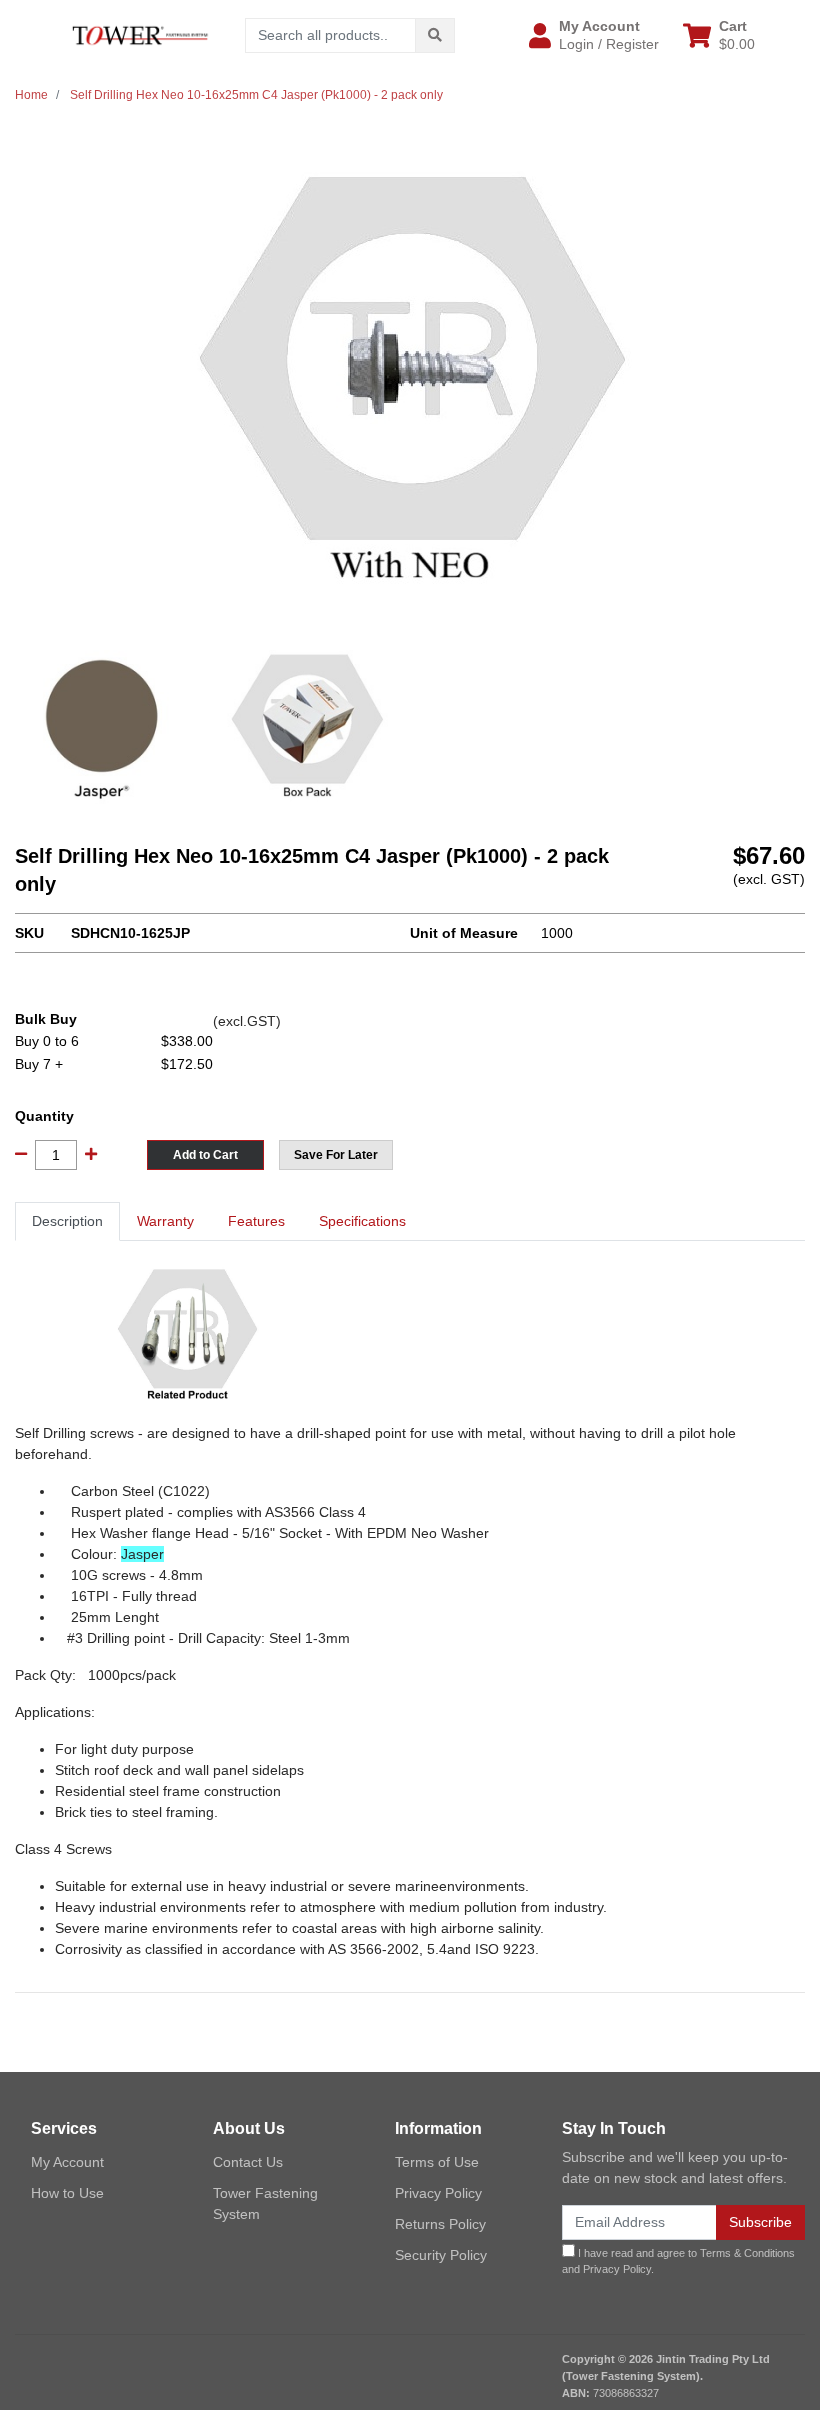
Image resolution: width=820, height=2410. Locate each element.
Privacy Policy (438, 2193)
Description (67, 1221)
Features (256, 1221)
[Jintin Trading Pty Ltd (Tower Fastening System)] (140, 34)
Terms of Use (437, 2162)
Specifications (362, 1221)
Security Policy (441, 2255)
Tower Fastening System (265, 2203)
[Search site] (435, 35)
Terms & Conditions (747, 2253)
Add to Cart (205, 1155)
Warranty (165, 1221)
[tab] (67, 1221)
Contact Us (248, 2162)
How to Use (67, 2193)
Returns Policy (440, 2224)
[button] (594, 35)
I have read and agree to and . (678, 2261)
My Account (67, 2162)
